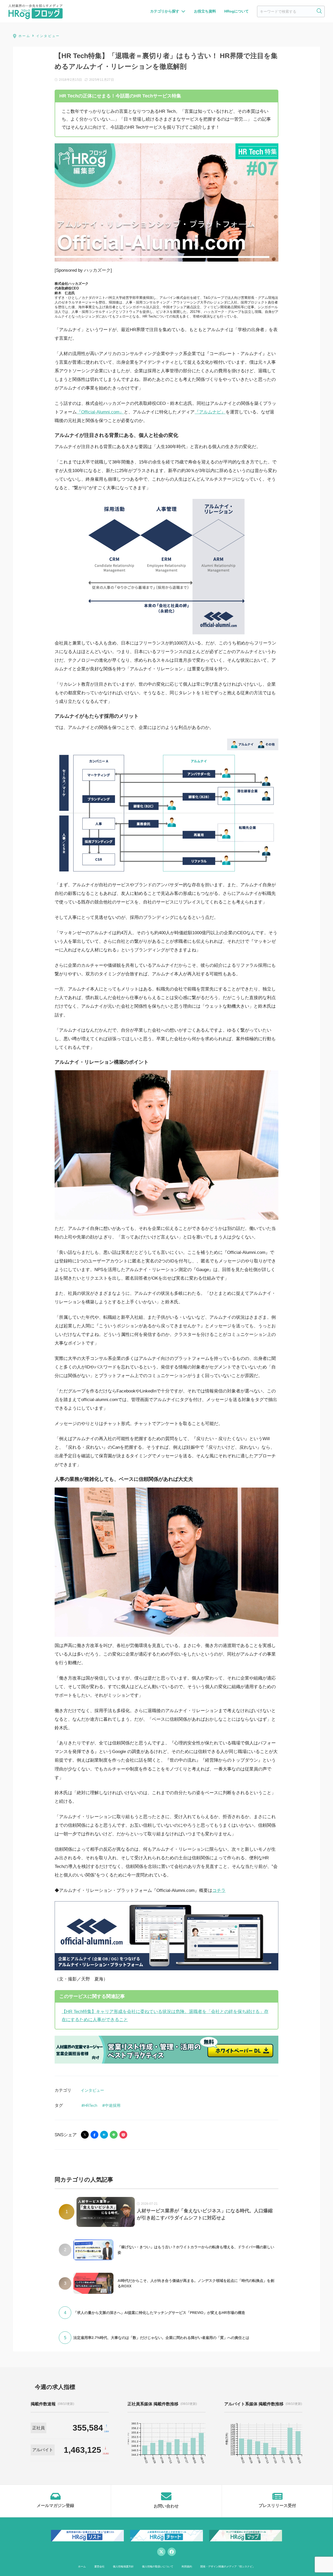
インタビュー (92, 2090)
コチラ (219, 1890)
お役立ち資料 (205, 11)
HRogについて (236, 11)
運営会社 (99, 2566)
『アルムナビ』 (210, 412)
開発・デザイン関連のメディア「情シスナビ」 (228, 2566)
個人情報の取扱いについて (158, 2566)
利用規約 (187, 2566)
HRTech (91, 2105)
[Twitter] (161, 2552)
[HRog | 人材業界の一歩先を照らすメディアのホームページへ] (36, 11)
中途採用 (113, 2105)
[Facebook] (172, 2552)
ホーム (82, 2566)
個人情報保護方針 (123, 2566)
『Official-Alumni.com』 (100, 412)
